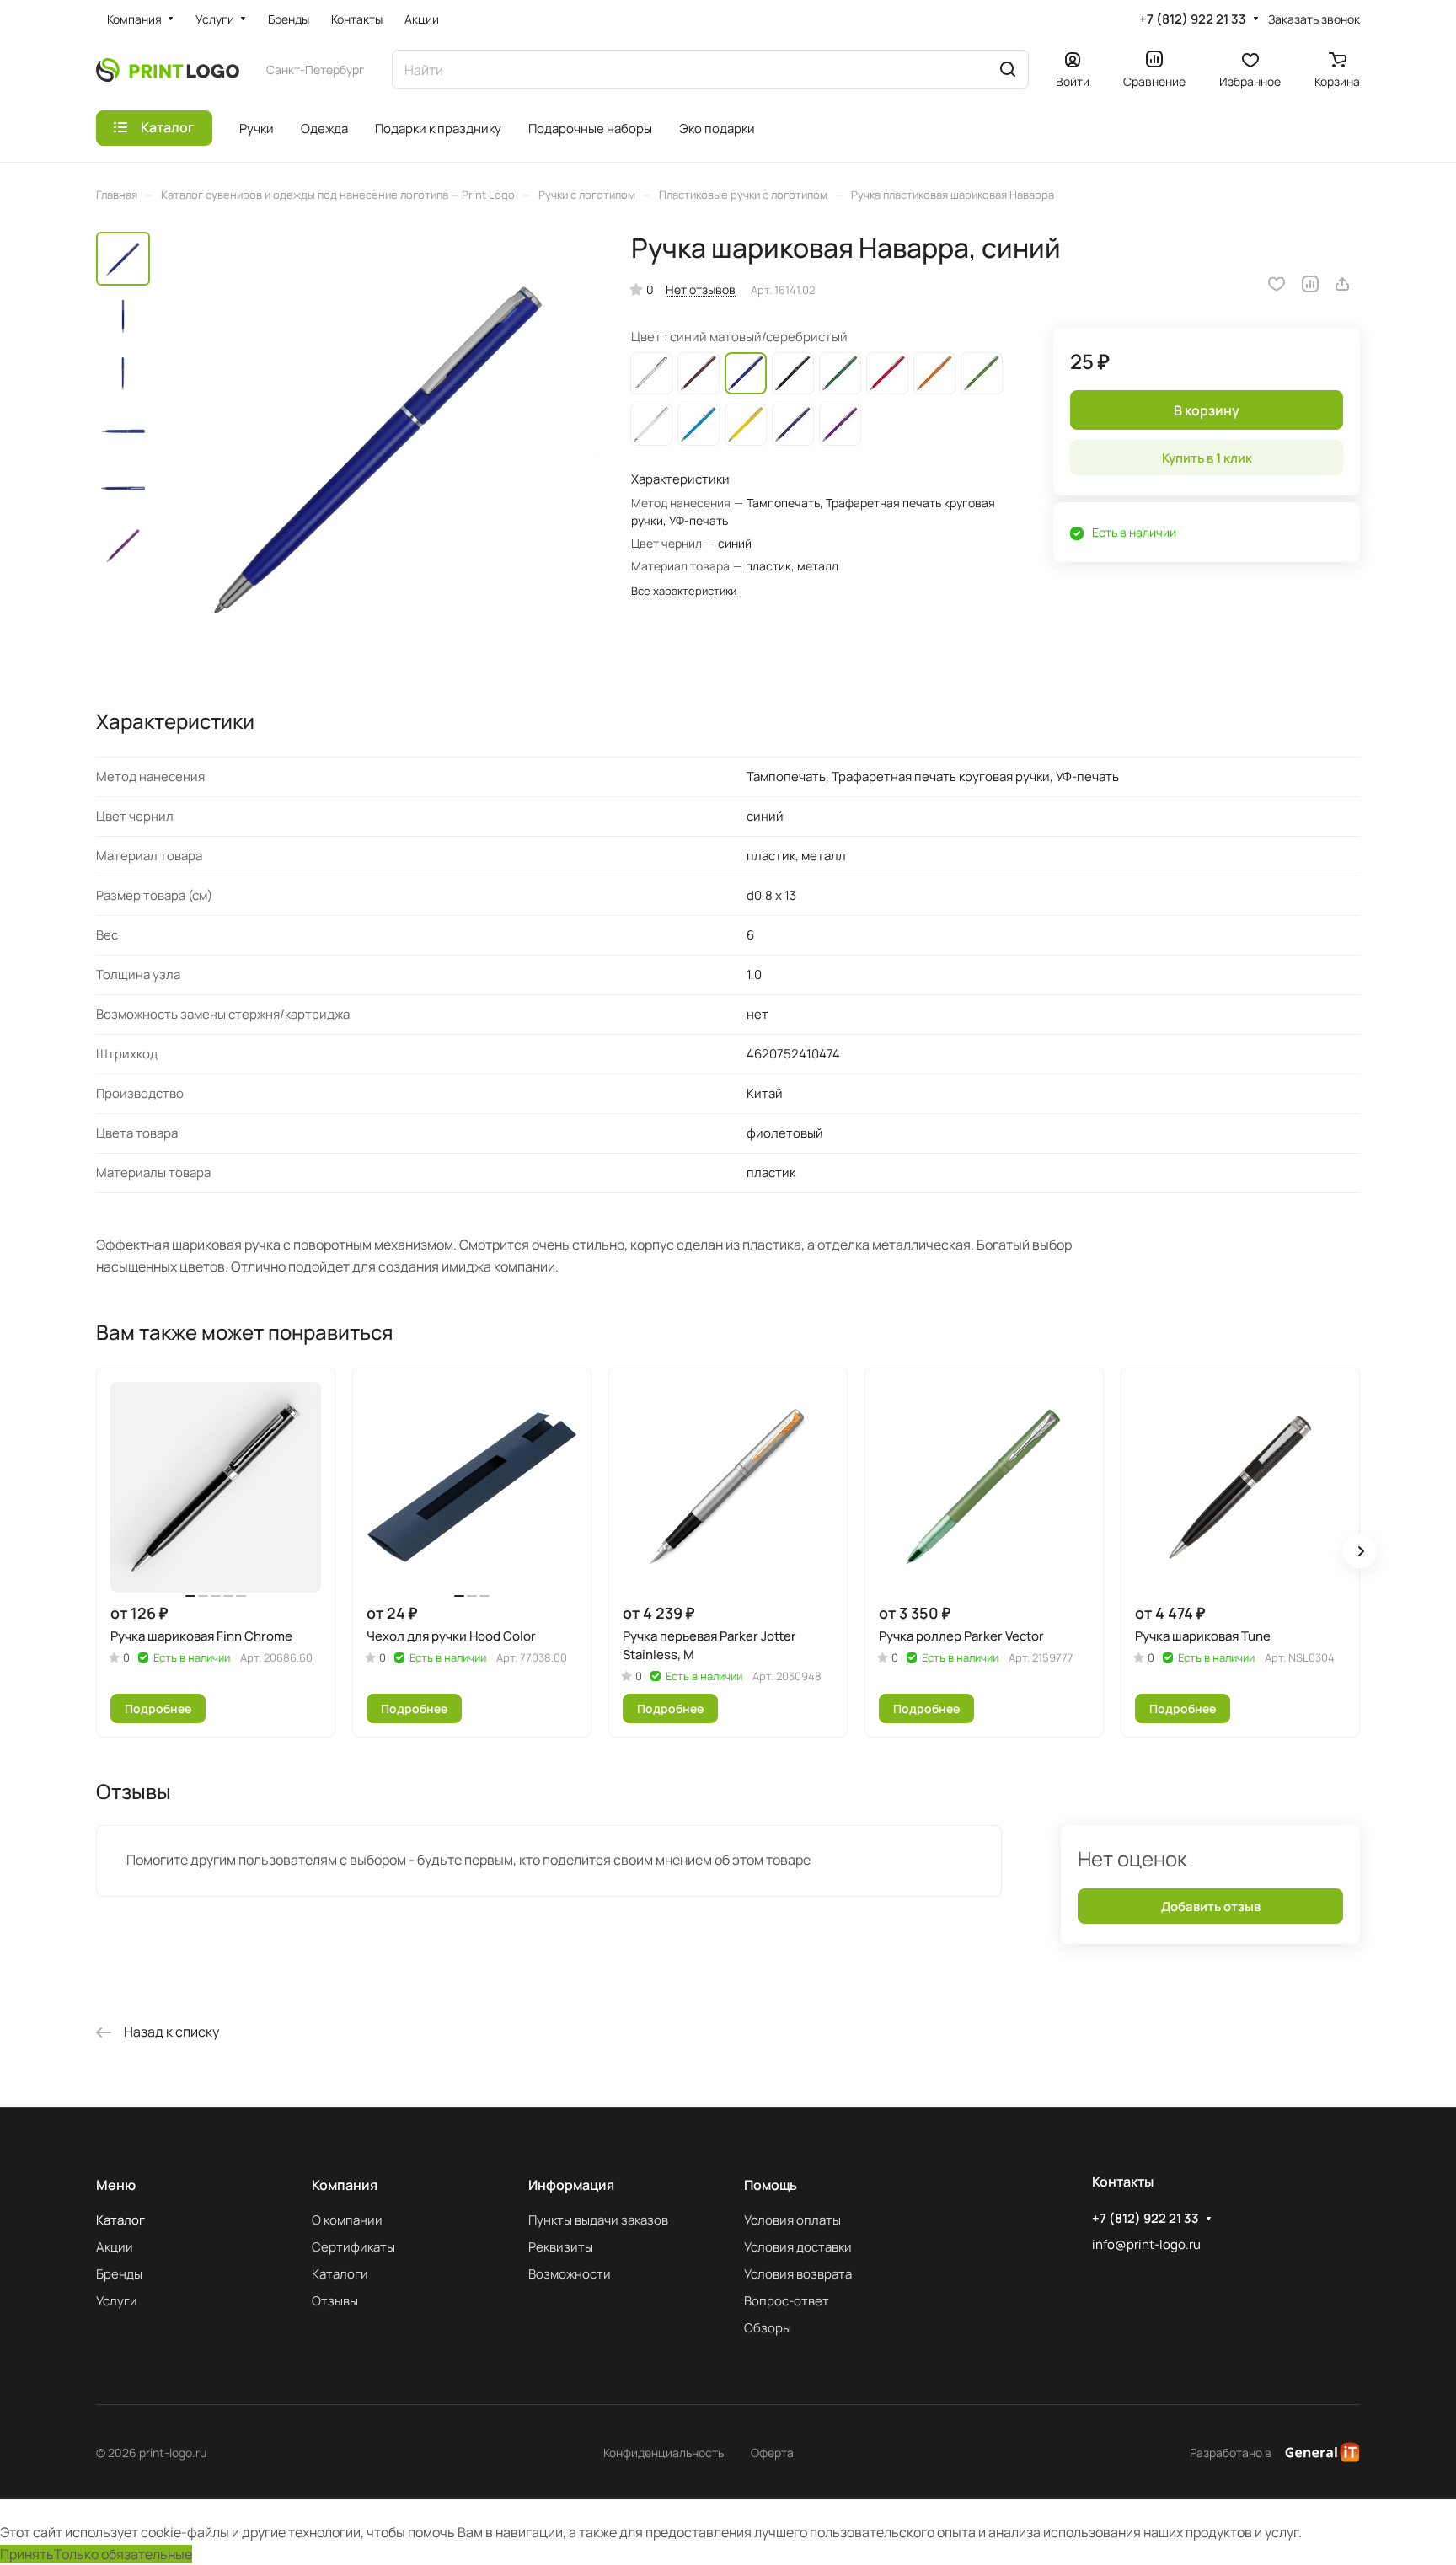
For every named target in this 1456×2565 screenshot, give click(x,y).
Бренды (119, 2274)
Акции (115, 2247)
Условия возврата (798, 2274)
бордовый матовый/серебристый (699, 373)
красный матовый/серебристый (887, 373)
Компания (345, 2185)
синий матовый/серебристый (746, 373)
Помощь (771, 2185)
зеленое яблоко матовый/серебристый (982, 373)
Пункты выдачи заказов (598, 2220)
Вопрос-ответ (787, 2301)
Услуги (117, 2301)
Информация (571, 2185)
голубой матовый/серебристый (699, 425)
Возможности (570, 2274)
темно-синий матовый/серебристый (793, 425)
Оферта (772, 2453)
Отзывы (335, 2301)
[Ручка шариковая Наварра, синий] (378, 450)
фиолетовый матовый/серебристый (840, 425)
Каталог (120, 2220)
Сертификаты (353, 2247)
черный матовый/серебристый (793, 373)
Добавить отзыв (1211, 1906)
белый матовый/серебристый (651, 425)
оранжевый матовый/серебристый (934, 373)
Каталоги (340, 2274)
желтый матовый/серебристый (746, 425)
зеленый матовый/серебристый (840, 373)
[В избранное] (1277, 284)
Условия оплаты (792, 2220)
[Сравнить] (1310, 284)
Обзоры (768, 2328)
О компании (347, 2220)
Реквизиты (561, 2247)
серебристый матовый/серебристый (651, 373)
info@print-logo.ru (1146, 2244)
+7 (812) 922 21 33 (1193, 19)
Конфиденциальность (664, 2453)
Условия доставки (798, 2247)
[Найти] (1008, 70)
